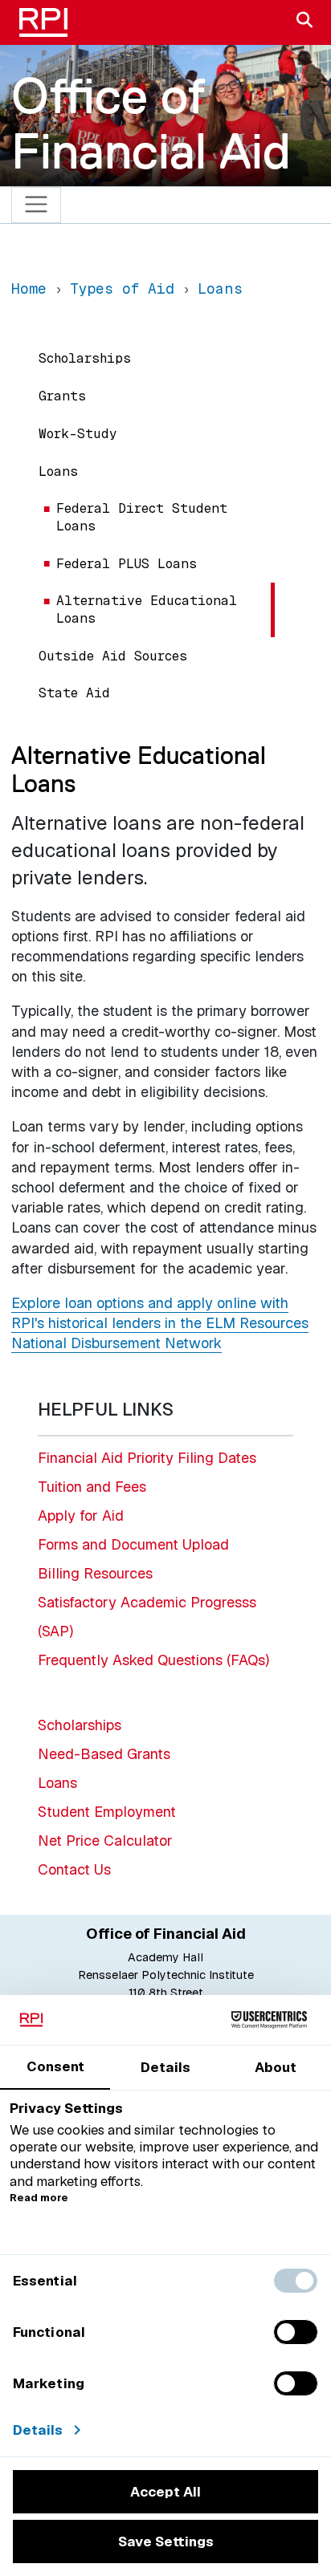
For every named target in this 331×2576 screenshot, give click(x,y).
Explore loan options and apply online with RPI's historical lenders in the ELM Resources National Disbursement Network (160, 1323)
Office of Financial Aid (151, 123)
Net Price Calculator (105, 1841)
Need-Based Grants (104, 1754)
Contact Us (74, 1869)
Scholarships (85, 358)
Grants (62, 396)
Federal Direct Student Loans (142, 517)
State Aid (74, 693)
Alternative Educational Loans (147, 609)
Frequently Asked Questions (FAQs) (153, 1660)
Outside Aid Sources (113, 656)
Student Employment (107, 1812)
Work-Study (78, 434)
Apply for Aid (81, 1516)
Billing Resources (95, 1573)
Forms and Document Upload (133, 1544)
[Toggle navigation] (37, 205)
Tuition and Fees (92, 1487)
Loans (58, 471)
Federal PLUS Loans (127, 564)
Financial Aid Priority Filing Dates (147, 1458)
